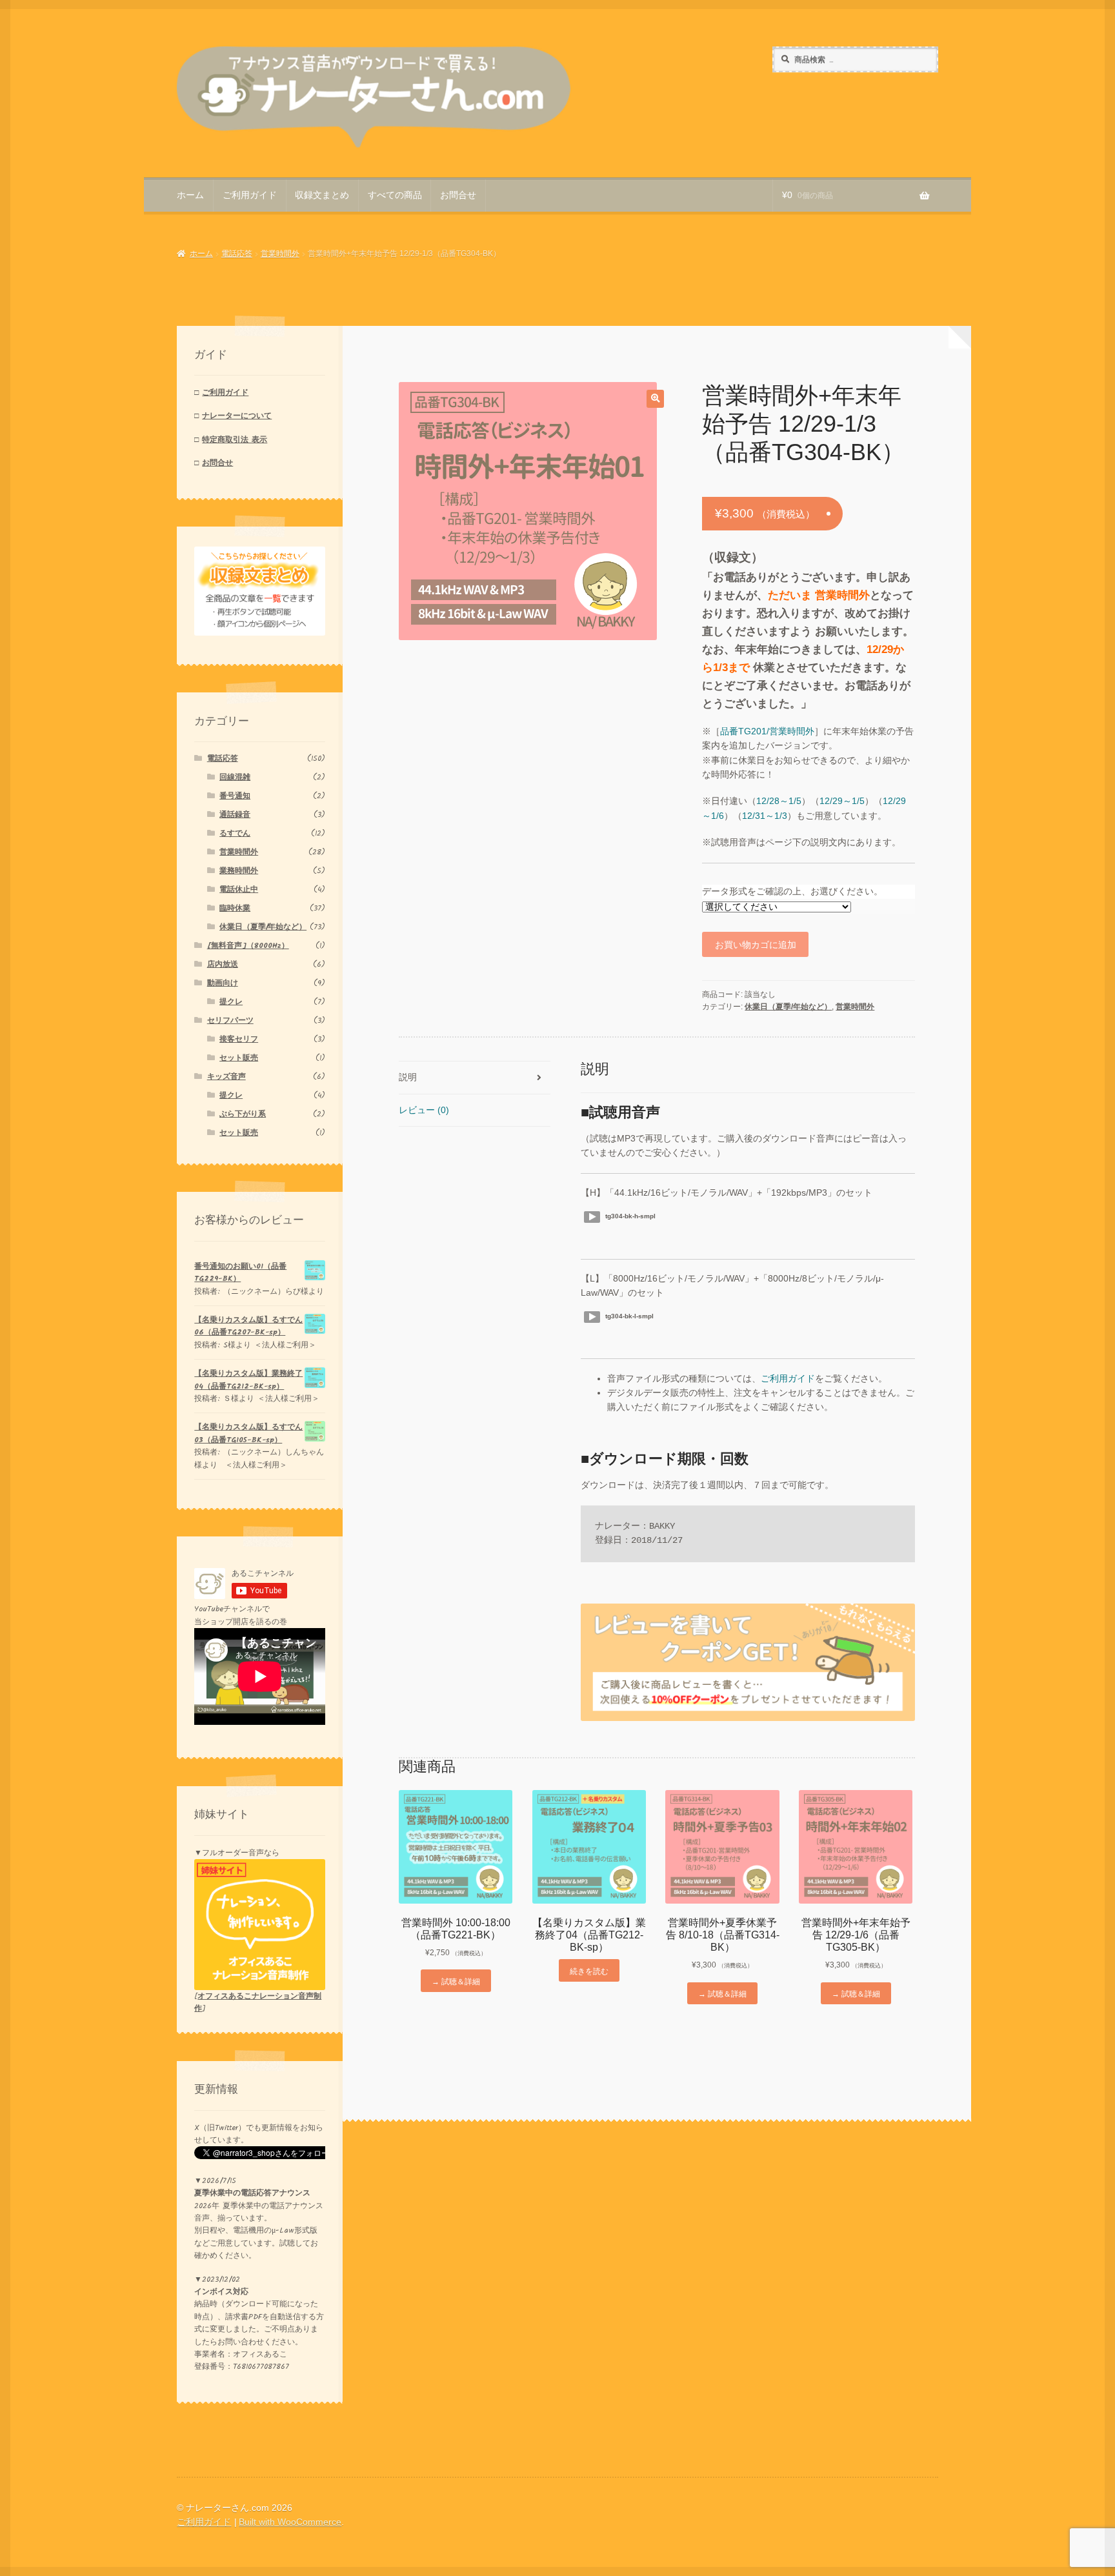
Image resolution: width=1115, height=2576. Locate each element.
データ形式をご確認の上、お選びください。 (792, 891)
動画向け (223, 983)
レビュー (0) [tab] (424, 1110)
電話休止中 (239, 890)
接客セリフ (239, 1039)
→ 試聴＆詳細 (456, 1981)
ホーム (190, 195)
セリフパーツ (230, 1021)
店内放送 (223, 964)
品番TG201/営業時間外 (767, 731)
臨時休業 (235, 908)
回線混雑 (235, 777)
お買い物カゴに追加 (756, 944)
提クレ (231, 1002)
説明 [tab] (408, 1077)
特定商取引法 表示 (235, 440)
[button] (655, 398)
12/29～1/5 (842, 801)
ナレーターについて (237, 416)
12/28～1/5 (779, 801)
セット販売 (239, 1058)
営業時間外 (280, 254)
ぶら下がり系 (243, 1114)
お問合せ (458, 195)
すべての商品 (395, 195)
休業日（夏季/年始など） (788, 1007)
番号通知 (235, 796)
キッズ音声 (226, 1077)
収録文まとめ (322, 195)
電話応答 (237, 254)
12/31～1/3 (765, 816)
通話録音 (235, 815)
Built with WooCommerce (290, 2522)
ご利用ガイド (250, 195)
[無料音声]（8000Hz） (248, 946)
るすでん (235, 833)
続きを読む (589, 1970)
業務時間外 (239, 871)
